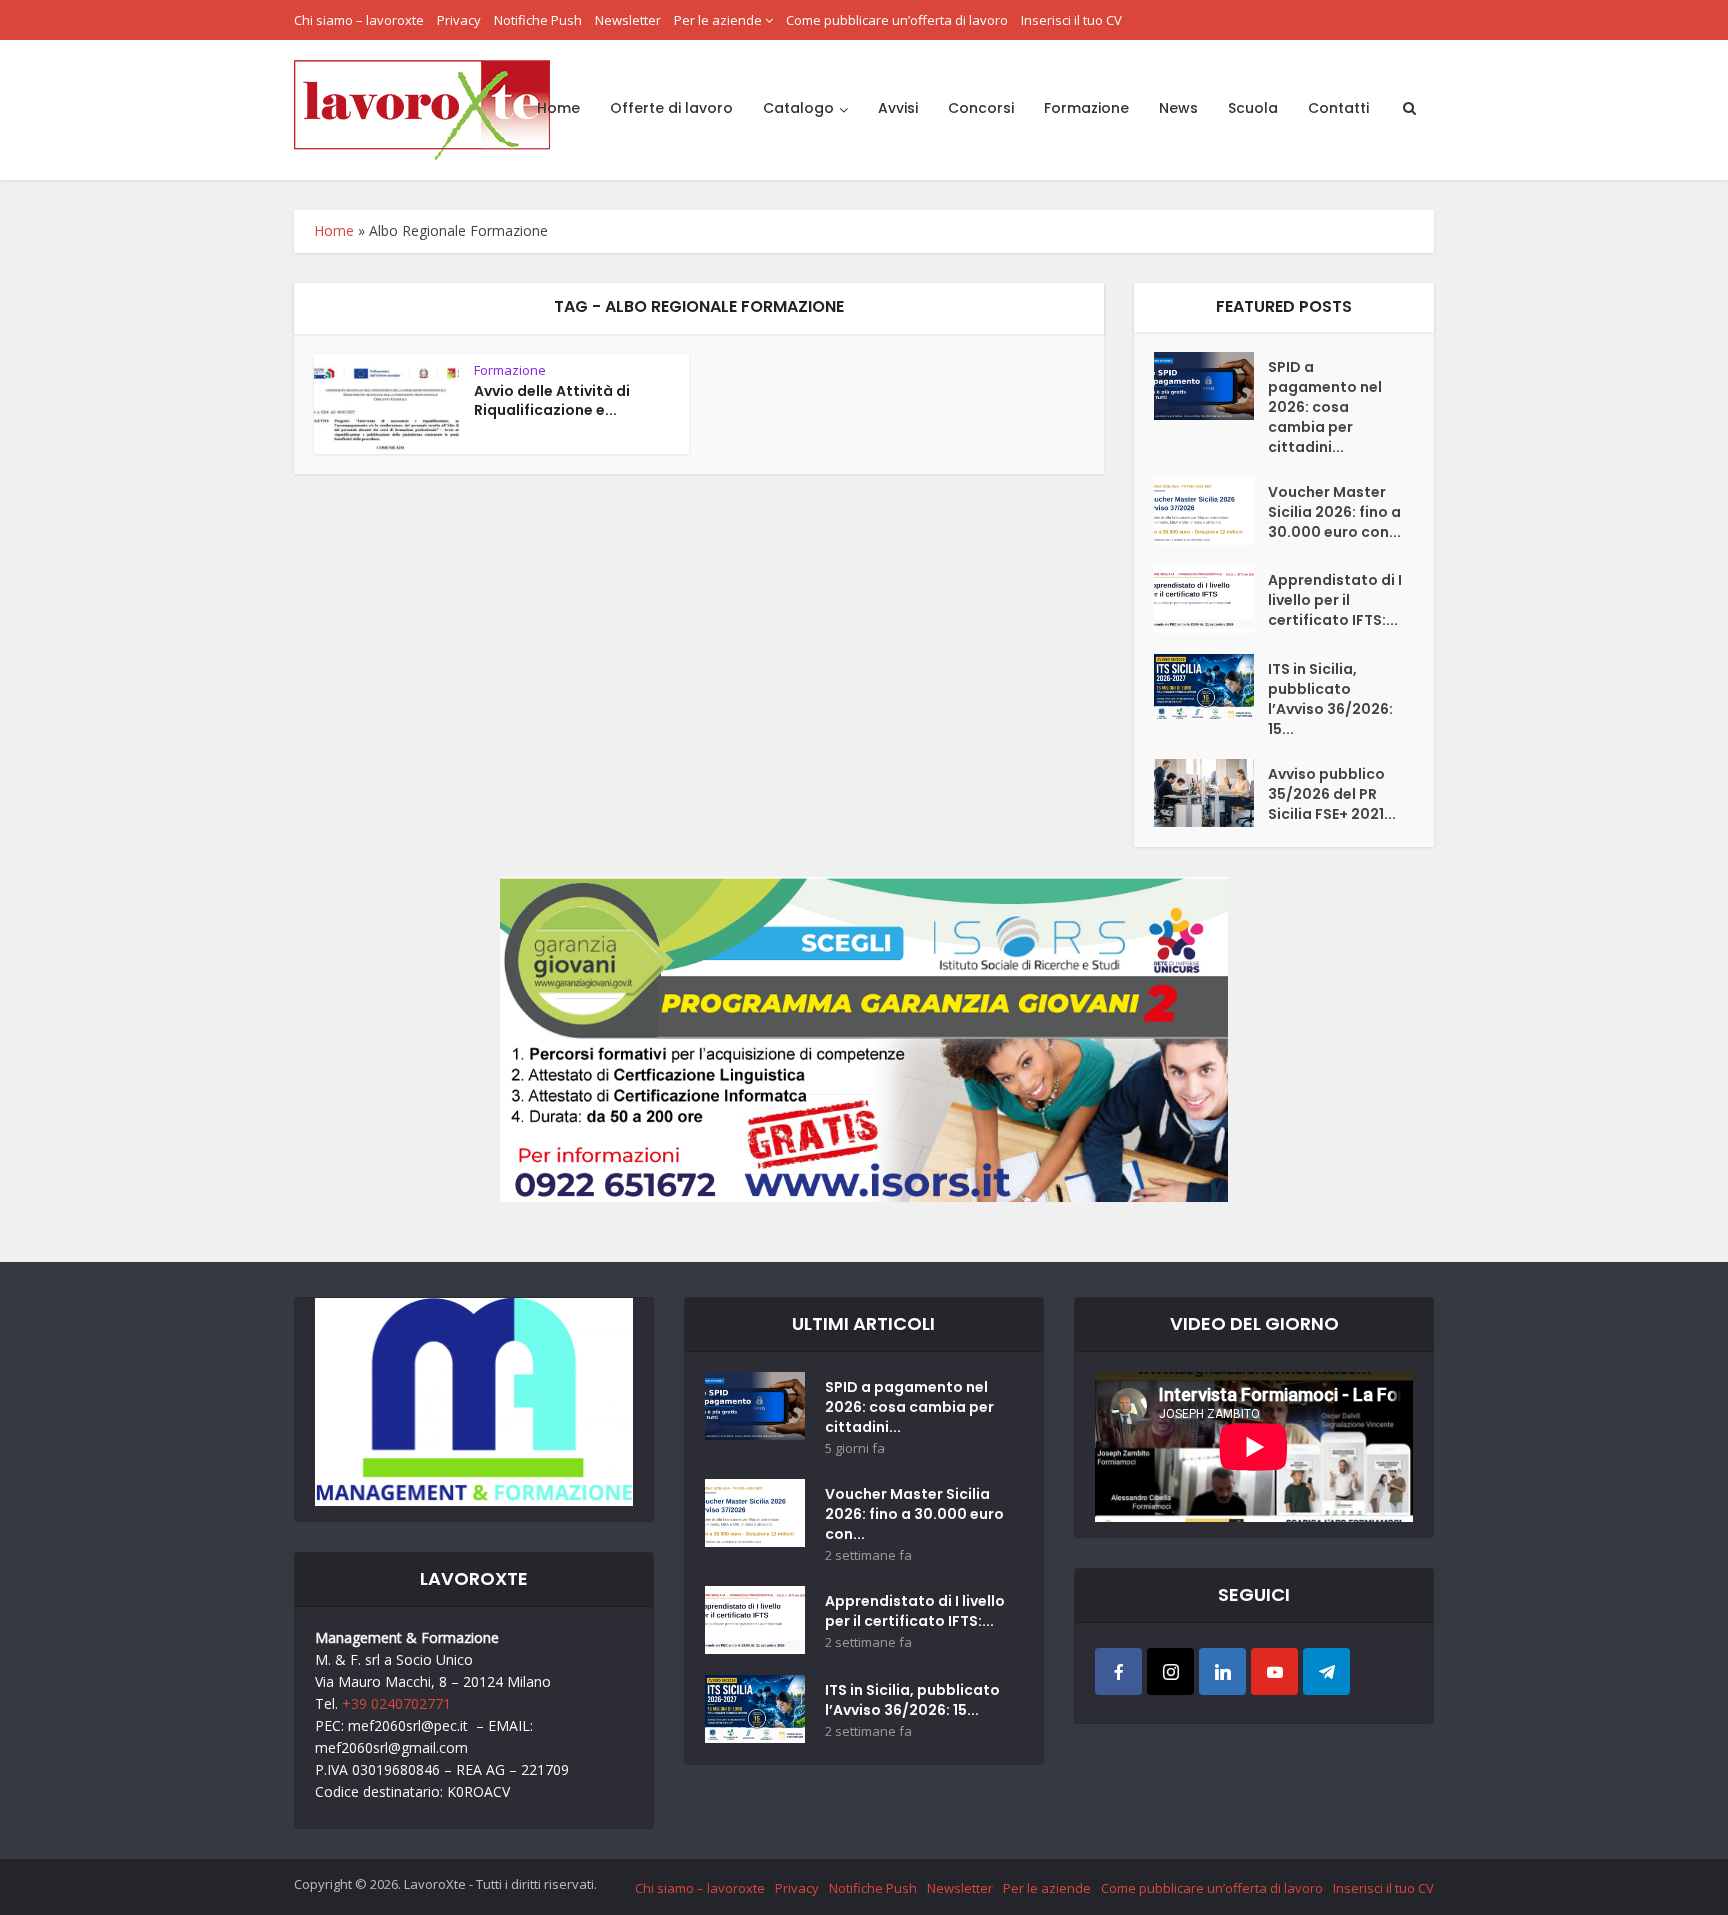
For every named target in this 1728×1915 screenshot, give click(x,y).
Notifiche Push (538, 20)
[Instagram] (1170, 1671)
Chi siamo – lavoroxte (359, 20)
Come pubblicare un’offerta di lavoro (897, 20)
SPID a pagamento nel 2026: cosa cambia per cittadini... (1325, 407)
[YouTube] (1274, 1671)
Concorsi (981, 108)
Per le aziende (718, 20)
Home (558, 108)
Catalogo (798, 108)
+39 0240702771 (396, 1703)
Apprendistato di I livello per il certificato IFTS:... (1335, 600)
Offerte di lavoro (671, 108)
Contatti (1338, 108)
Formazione (1086, 108)
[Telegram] (1326, 1671)
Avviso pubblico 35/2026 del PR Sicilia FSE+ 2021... (1332, 794)
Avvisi (898, 108)
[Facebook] (1118, 1671)
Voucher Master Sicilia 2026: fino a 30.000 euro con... (1334, 512)
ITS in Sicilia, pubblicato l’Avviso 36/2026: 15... (1330, 699)
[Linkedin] (1222, 1671)
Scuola (1253, 108)
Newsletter (628, 20)
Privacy (459, 20)
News (1178, 108)
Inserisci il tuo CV (1071, 20)
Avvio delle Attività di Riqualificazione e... (552, 400)
